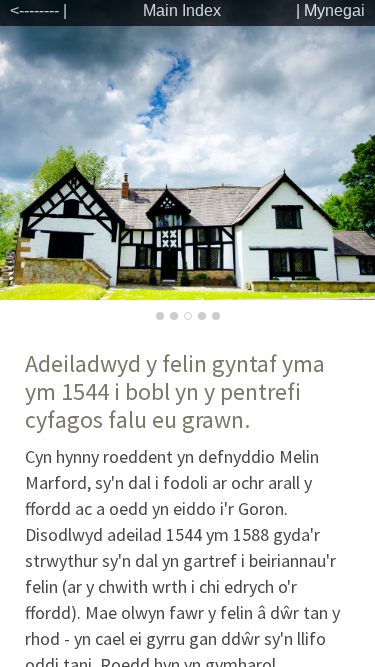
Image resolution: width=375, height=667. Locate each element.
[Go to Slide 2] (174, 316)
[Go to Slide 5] (216, 316)
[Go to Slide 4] (202, 316)
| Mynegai (330, 10)
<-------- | (38, 10)
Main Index (182, 10)
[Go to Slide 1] (160, 316)
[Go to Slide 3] (188, 316)
